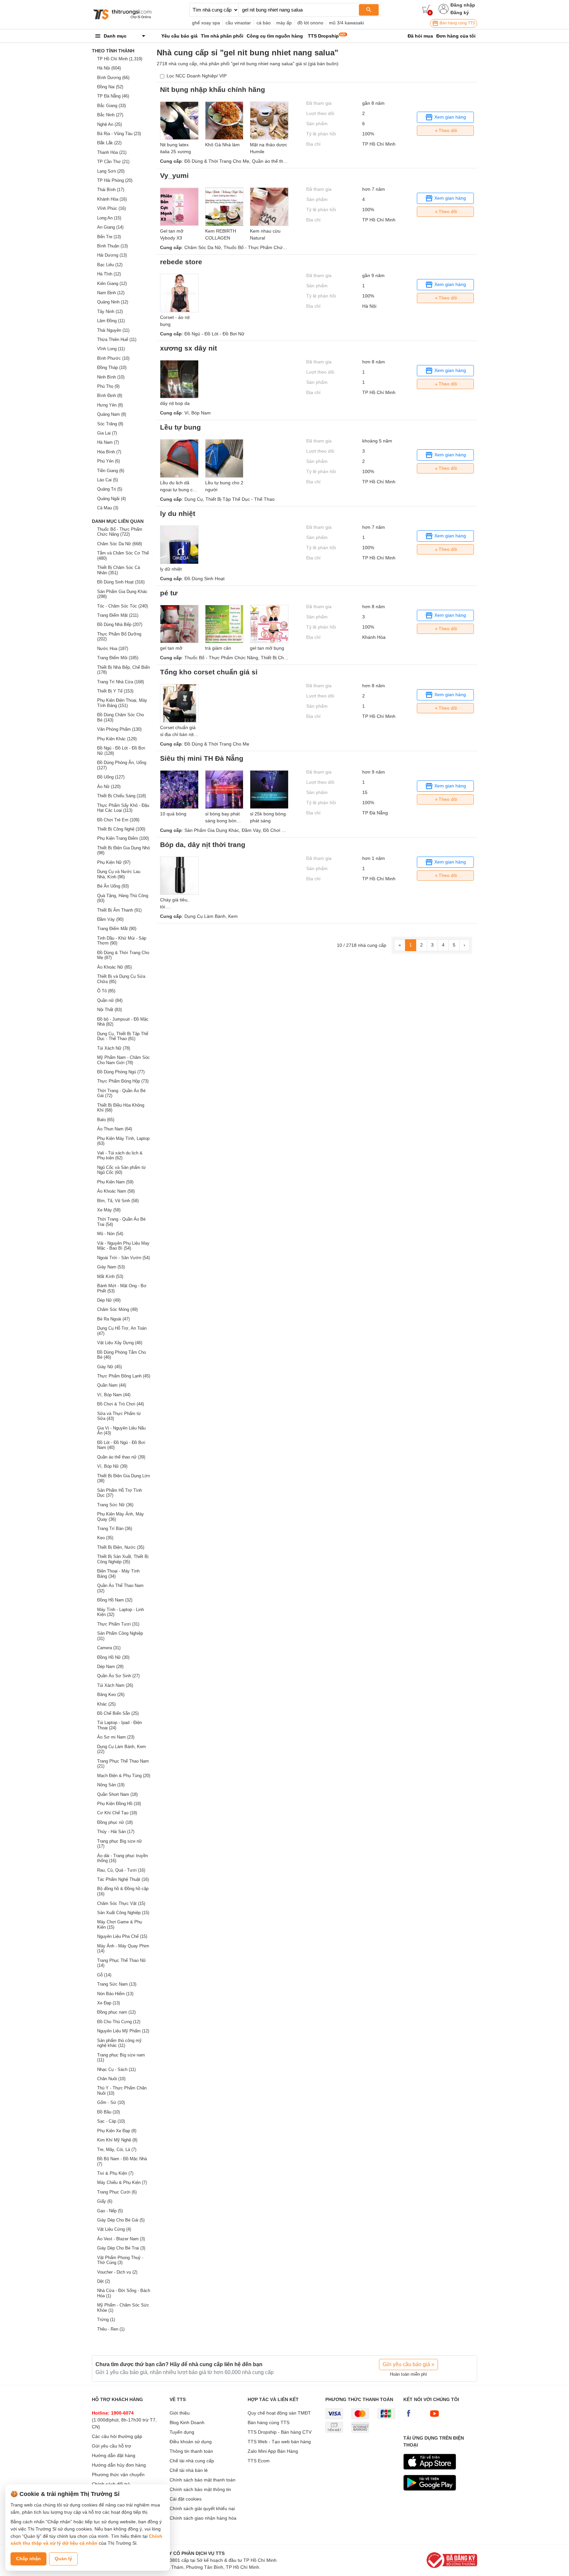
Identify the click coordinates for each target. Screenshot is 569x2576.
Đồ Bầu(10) (108, 2112)
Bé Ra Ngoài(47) (113, 1319)
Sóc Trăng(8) (110, 424)
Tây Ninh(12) (110, 311)
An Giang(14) (110, 227)
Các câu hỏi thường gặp (117, 2436)
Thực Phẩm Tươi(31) (118, 1624)
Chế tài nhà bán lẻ (189, 2470)
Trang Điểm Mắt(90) (117, 929)
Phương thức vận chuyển (118, 2475)
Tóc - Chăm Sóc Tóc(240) (122, 606)
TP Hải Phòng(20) (115, 180)
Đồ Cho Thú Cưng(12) (119, 2022)
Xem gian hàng (449, 117)
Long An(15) (109, 218)
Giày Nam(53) (111, 1267)
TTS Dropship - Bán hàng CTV (280, 2432)
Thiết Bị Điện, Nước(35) (121, 1547)
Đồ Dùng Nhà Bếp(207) (120, 624)
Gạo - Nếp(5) (110, 2211)
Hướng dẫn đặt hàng (114, 2455)
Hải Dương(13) (112, 255)
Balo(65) (106, 1120)
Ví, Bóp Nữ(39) (112, 1466)
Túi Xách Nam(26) (115, 1685)
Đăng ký (460, 13)
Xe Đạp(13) (108, 2003)
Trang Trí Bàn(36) (115, 1529)
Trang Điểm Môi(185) (118, 658)
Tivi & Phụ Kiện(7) (115, 2173)
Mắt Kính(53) (110, 1276)
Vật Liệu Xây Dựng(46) (120, 1343)
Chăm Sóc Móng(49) (117, 1309)
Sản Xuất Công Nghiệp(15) (123, 1913)
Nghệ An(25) (109, 124)
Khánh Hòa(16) (112, 199)
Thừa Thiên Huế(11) (117, 340)
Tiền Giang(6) (111, 471)
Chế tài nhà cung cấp (192, 2461)
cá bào (264, 23)
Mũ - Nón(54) (110, 1234)
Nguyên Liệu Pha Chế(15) (122, 1936)
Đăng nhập (463, 5)
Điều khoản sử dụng (191, 2442)
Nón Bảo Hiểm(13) (115, 1994)
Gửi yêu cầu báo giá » (408, 2364)
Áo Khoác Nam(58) (116, 1191)
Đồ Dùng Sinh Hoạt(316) (121, 582)
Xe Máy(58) (109, 1210)
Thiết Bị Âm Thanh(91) (119, 910)
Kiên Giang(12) (112, 283)
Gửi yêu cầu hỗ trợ (111, 2446)
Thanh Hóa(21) (112, 152)
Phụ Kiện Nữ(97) (114, 862)
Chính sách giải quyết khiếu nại (202, 2508)
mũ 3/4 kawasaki (346, 23)
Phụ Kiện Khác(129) (117, 739)
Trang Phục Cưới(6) (117, 2192)
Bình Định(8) (110, 396)
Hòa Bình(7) (109, 452)
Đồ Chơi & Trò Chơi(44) (121, 1404)
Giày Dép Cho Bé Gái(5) (121, 2220)
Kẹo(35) (105, 1538)
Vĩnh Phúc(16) (111, 208)
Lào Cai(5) (108, 480)
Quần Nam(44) (112, 1385)
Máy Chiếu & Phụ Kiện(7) (122, 2182)
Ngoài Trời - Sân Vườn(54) (123, 1258)
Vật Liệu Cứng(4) (114, 2229)
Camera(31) (109, 1648)
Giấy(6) (105, 2201)
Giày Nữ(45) (109, 1367)
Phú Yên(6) (108, 461)
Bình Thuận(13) (112, 246)
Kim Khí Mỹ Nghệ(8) (117, 2140)
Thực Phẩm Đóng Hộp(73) (123, 1081)
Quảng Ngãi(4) (111, 499)
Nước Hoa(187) (113, 649)
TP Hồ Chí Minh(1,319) (120, 59)
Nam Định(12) (111, 293)
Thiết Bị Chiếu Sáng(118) (122, 796)
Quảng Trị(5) (110, 489)
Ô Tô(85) (106, 991)
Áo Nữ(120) (109, 787)
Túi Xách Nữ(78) (114, 1048)
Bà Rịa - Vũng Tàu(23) (119, 134)
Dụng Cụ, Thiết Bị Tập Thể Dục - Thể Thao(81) (123, 1036)
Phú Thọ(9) (108, 386)
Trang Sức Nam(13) (117, 1984)
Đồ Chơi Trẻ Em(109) (118, 820)
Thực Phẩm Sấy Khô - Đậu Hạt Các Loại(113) (123, 808)
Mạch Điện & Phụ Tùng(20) (124, 1776)
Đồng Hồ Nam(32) (115, 1600)
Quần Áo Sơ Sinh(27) (118, 1676)
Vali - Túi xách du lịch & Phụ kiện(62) (120, 1156)
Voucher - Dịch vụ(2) (117, 2272)
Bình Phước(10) (113, 358)
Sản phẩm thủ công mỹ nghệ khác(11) (119, 2043)
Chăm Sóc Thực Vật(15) (121, 1903)
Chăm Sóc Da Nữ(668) (120, 544)
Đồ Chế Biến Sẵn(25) (118, 1713)
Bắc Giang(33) (111, 106)
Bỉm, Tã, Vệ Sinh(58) (118, 1201)
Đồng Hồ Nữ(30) (113, 1657)
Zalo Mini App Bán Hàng (273, 2451)
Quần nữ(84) (110, 1000)
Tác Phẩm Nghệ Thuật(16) (123, 1879)
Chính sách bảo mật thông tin (200, 2489)
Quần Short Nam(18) (117, 1794)
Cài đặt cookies (186, 2499)
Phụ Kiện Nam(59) (115, 1182)
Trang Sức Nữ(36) (115, 1505)
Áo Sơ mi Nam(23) (116, 1737)
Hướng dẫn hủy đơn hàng (119, 2465)
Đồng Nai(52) (110, 87)
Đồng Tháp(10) (112, 368)
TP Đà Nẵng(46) (113, 96)
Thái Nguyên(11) (113, 330)
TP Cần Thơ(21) (113, 162)
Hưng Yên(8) (110, 405)
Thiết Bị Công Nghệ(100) (121, 829)
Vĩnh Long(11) (111, 349)
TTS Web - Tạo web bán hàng (279, 2442)
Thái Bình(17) (111, 190)
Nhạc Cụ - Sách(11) (116, 2069)
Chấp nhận (28, 2559)
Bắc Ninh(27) (110, 115)
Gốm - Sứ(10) (111, 2102)
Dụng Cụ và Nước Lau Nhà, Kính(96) (119, 874)
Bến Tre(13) (109, 237)
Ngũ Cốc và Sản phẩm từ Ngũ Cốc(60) (122, 1170)
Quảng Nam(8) (112, 414)
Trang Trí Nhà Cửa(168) (121, 682)
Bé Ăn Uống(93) (113, 886)
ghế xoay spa (206, 23)
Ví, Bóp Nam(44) (114, 1395)
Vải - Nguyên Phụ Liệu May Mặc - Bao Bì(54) (123, 1246)
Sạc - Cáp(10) (111, 2121)
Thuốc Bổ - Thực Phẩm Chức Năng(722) (120, 532)
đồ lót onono (310, 23)
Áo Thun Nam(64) (115, 1129)
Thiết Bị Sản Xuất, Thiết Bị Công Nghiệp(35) (123, 1559)
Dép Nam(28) (110, 1667)
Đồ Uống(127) (111, 777)
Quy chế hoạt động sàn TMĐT (279, 2413)
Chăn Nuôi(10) (111, 2079)
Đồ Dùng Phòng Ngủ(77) (121, 1072)
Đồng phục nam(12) (116, 2012)
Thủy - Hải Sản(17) (116, 1832)
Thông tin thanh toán (191, 2451)
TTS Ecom (259, 2461)
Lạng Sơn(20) (111, 171)
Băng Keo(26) (111, 1695)
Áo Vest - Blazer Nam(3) (121, 2239)
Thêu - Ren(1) (111, 2329)
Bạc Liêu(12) (110, 265)
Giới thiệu (180, 2413)
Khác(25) (106, 1704)
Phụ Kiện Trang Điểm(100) (123, 838)
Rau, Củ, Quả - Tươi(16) (121, 1870)
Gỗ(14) (104, 1975)
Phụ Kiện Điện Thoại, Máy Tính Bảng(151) (122, 703)
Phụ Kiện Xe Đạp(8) (117, 2131)
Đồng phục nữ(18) (115, 1822)
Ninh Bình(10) (111, 377)
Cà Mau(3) (108, 508)
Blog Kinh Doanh (187, 2422)
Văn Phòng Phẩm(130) (119, 729)
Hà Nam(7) (108, 442)
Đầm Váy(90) (110, 919)
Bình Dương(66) (113, 78)
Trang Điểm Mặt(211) (118, 615)
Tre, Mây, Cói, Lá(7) (117, 2150)
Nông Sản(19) (111, 1785)
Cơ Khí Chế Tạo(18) (117, 1813)
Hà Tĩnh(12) (109, 274)
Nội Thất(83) (109, 1010)
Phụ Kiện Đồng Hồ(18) (119, 1804)
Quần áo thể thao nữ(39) (121, 1457)
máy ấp (284, 23)
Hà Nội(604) (109, 68)
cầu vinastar (238, 23)
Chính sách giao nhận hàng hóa (203, 2518)
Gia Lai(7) (107, 433)
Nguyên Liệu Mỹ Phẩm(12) (123, 2031)
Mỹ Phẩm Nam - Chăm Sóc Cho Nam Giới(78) (123, 1060)
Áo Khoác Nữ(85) (114, 967)
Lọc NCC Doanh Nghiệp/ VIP (197, 76)
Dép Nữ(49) (109, 1300)
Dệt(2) (104, 2281)
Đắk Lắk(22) (109, 143)
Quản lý (63, 2559)
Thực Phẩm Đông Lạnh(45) (124, 1376)
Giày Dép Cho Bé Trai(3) (121, 2248)
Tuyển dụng (182, 2432)
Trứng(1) (106, 2320)
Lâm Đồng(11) (111, 321)
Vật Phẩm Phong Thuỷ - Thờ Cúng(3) (120, 2260)
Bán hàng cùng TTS (457, 23)
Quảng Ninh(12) (113, 302)
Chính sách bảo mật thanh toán (203, 2480)
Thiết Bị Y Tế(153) (115, 691)
